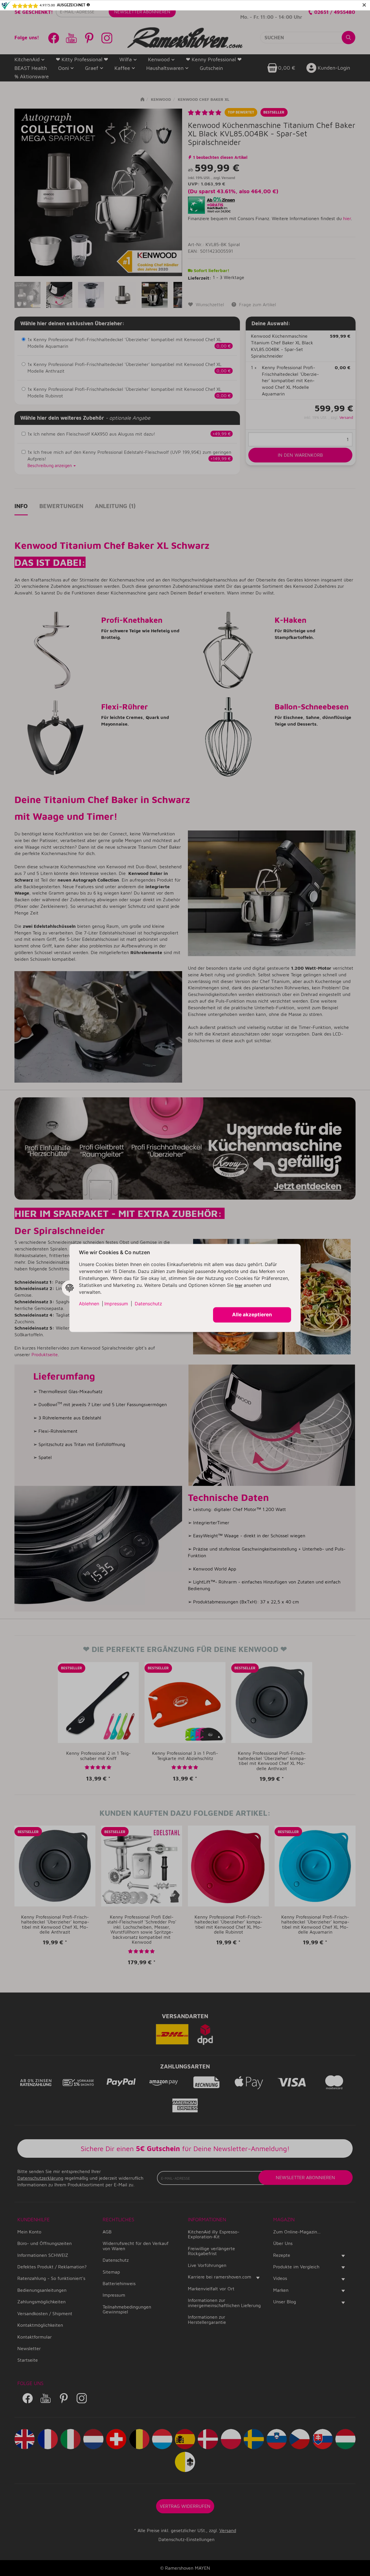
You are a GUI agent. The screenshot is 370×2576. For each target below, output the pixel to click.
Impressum (116, 1304)
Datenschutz (148, 1304)
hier (239, 1286)
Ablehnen (89, 1304)
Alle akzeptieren (252, 1315)
